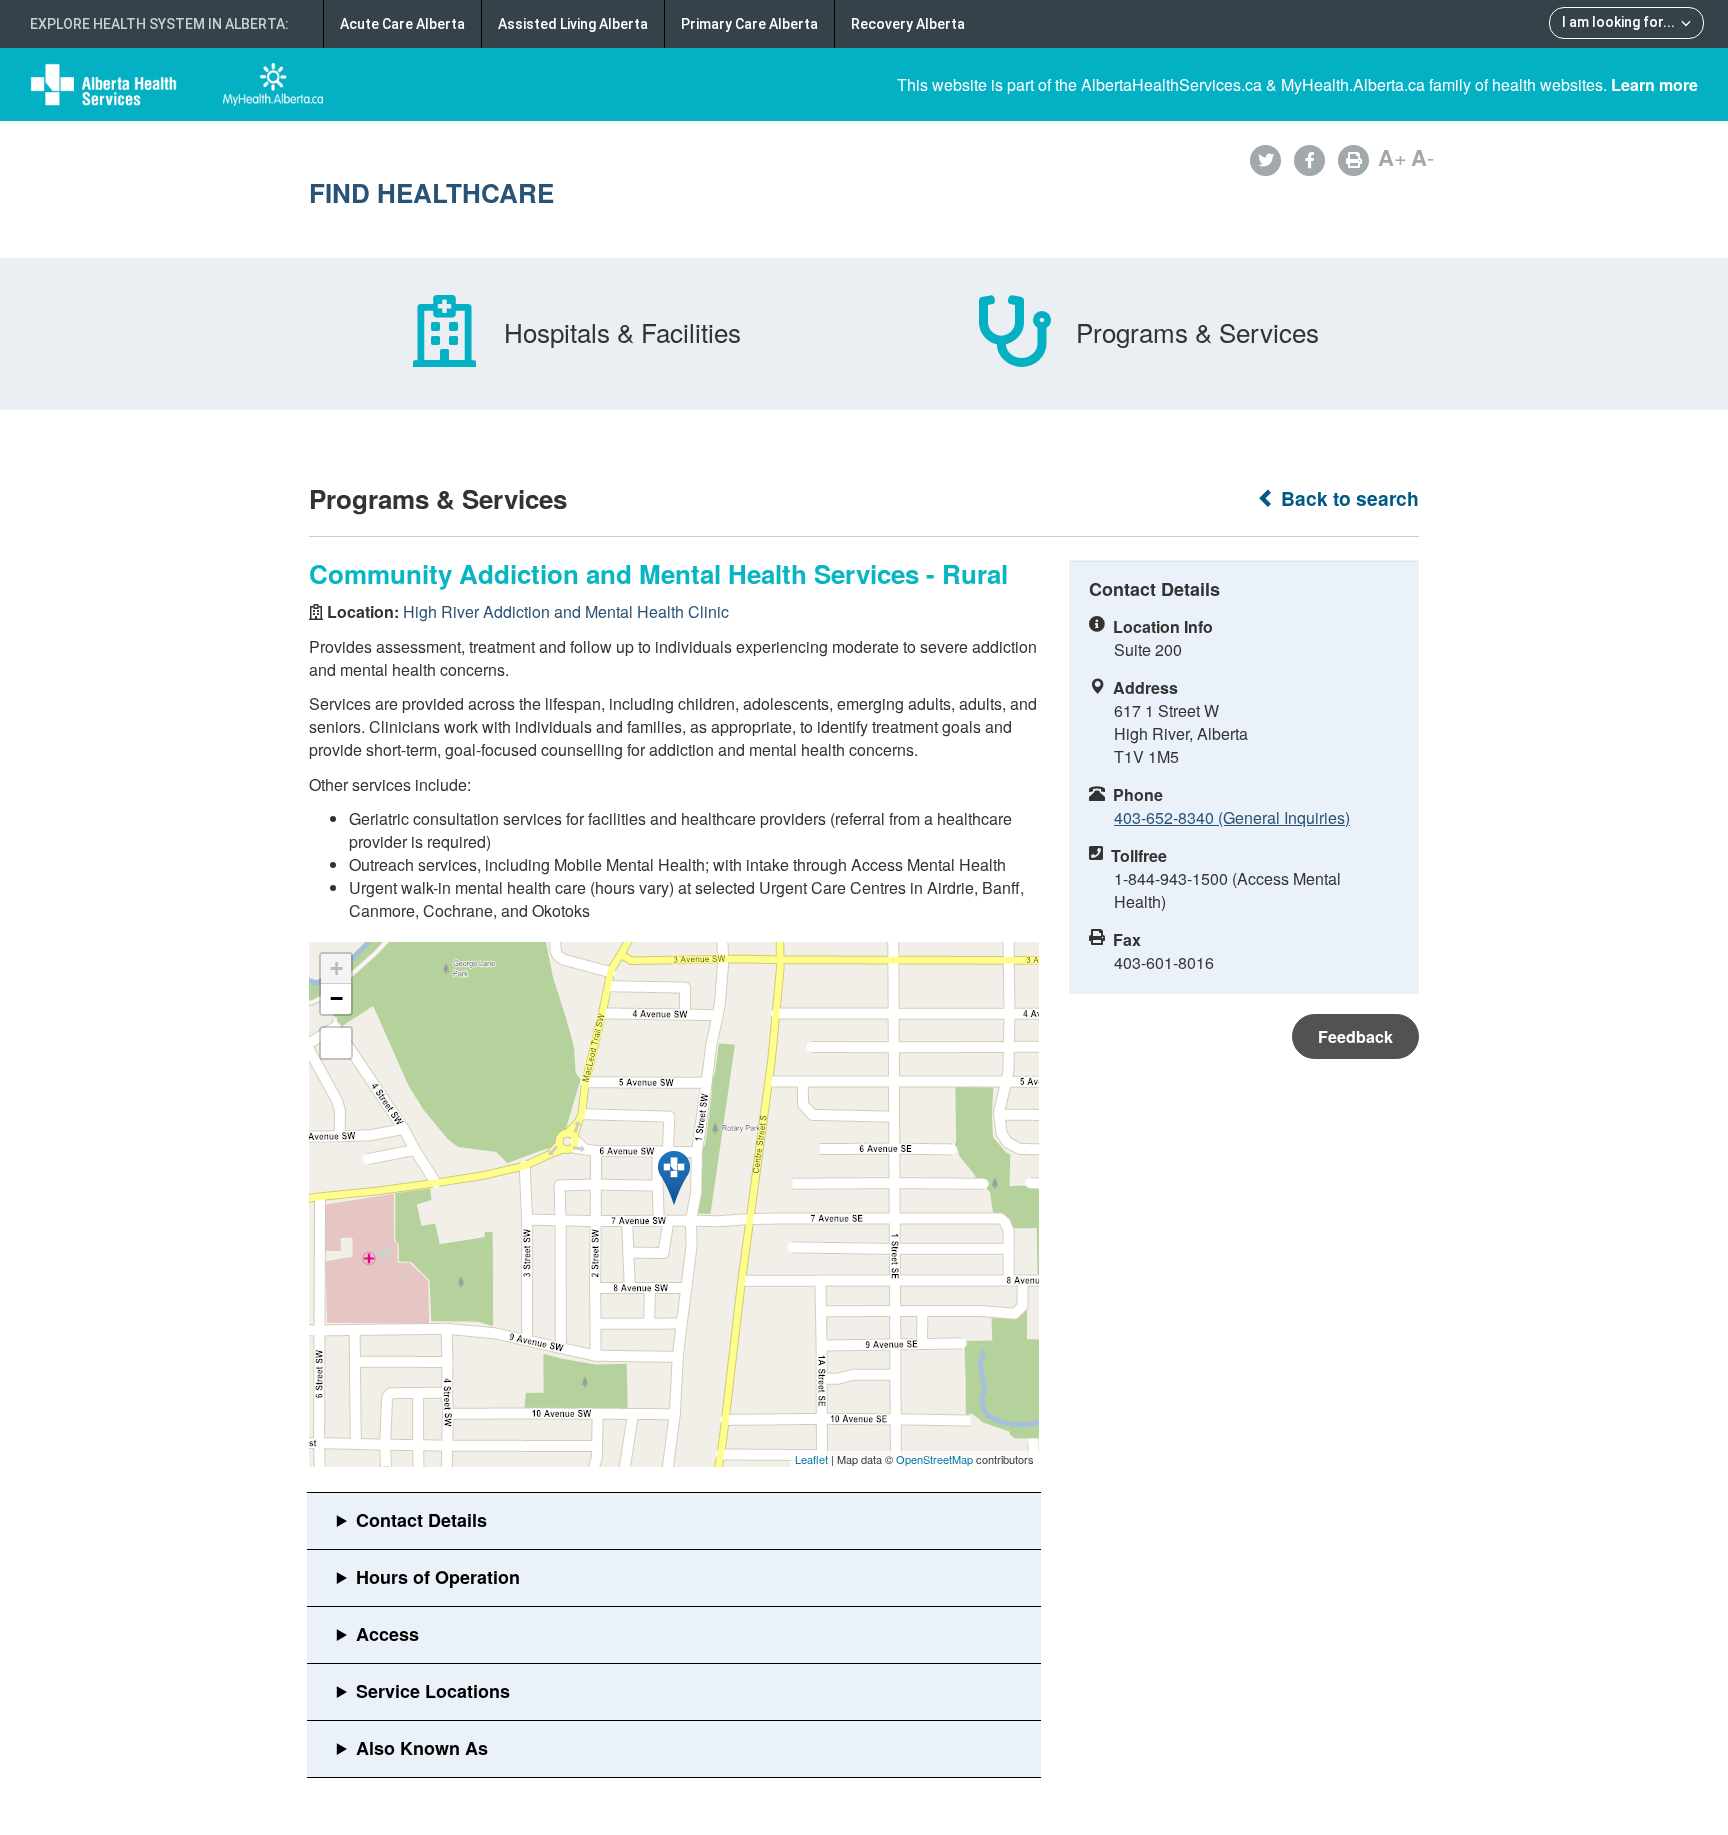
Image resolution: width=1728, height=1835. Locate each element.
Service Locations (433, 1691)
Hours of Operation (438, 1577)
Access (387, 1634)
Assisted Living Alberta (573, 24)
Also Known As (422, 1748)
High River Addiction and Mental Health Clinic (566, 611)
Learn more (1654, 84)
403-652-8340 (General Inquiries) (1232, 817)
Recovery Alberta (908, 24)
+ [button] (336, 968)
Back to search (1347, 498)
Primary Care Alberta (749, 24)
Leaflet (811, 1459)
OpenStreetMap (934, 1459)
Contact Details (421, 1520)
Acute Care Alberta (402, 24)
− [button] (336, 998)
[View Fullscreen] (336, 1043)
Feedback (1355, 1036)
